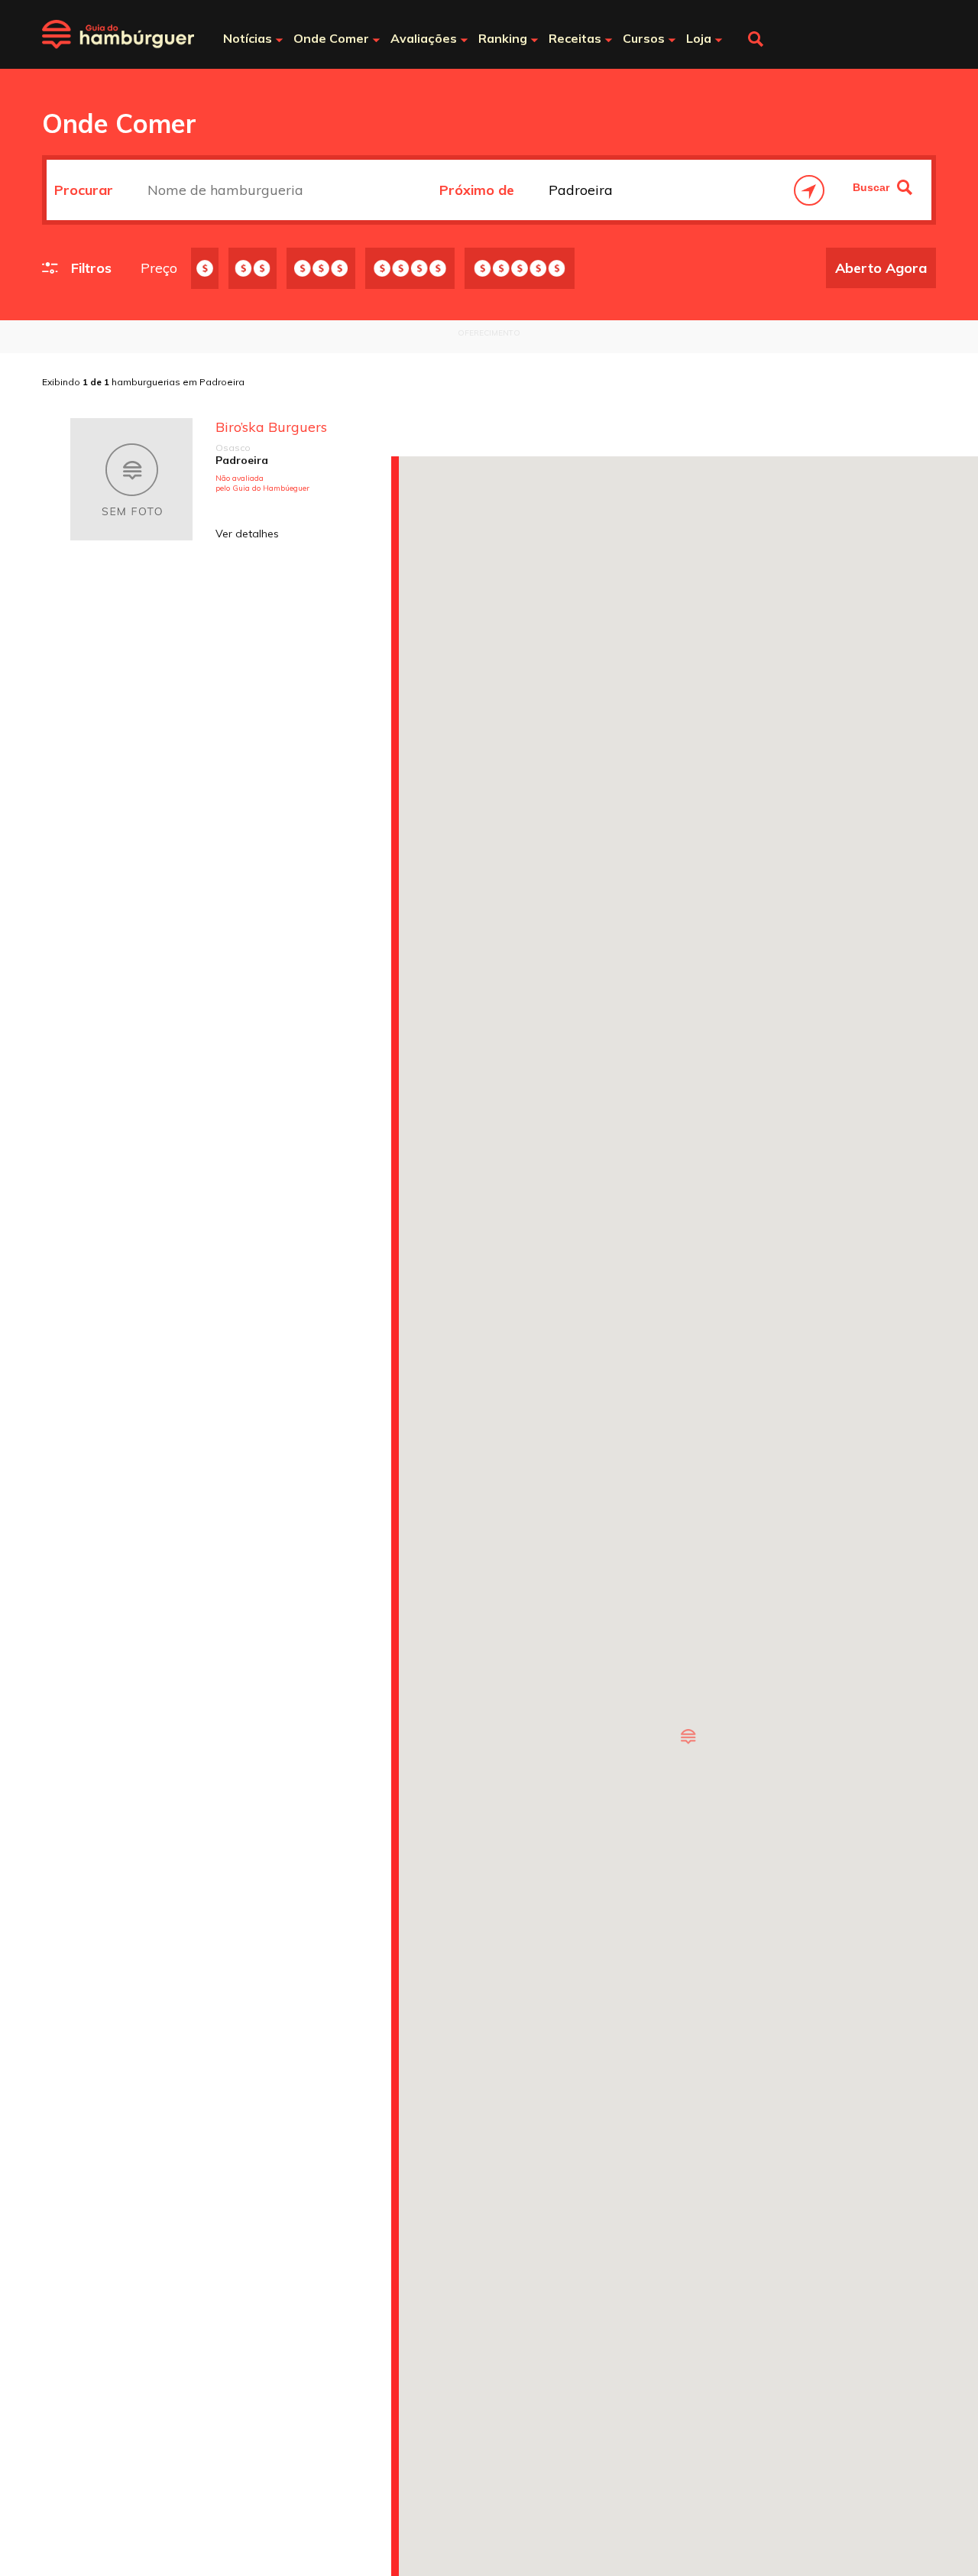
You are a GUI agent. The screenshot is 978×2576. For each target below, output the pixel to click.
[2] (253, 268)
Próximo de (479, 190)
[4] (410, 268)
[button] (688, 1737)
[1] (205, 268)
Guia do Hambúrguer (118, 34)
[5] (520, 268)
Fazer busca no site (756, 39)
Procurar (86, 190)
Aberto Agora (881, 268)
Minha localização (809, 190)
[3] (321, 268)
